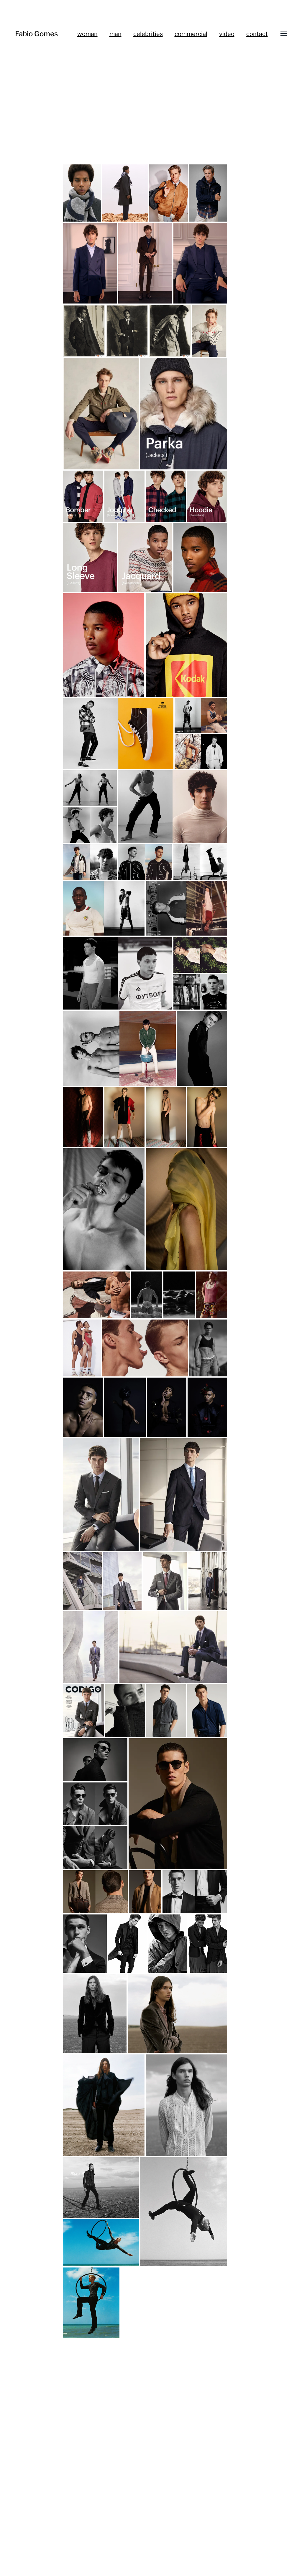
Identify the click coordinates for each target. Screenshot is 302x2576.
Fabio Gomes (36, 34)
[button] (82, 193)
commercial (191, 34)
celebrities (148, 34)
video (227, 34)
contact (257, 34)
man (115, 34)
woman (87, 34)
